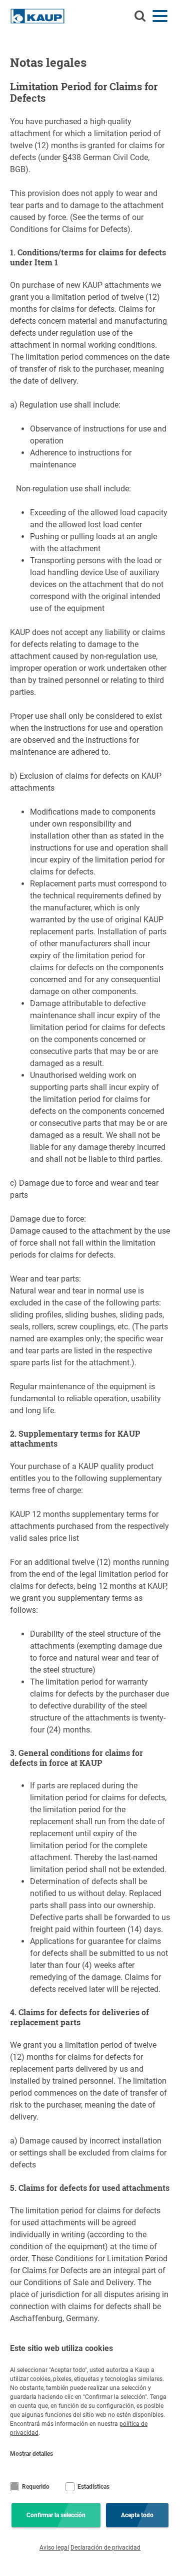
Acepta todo (137, 2515)
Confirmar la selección (56, 2515)
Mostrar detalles (31, 2454)
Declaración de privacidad (105, 2548)
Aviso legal (54, 2548)
